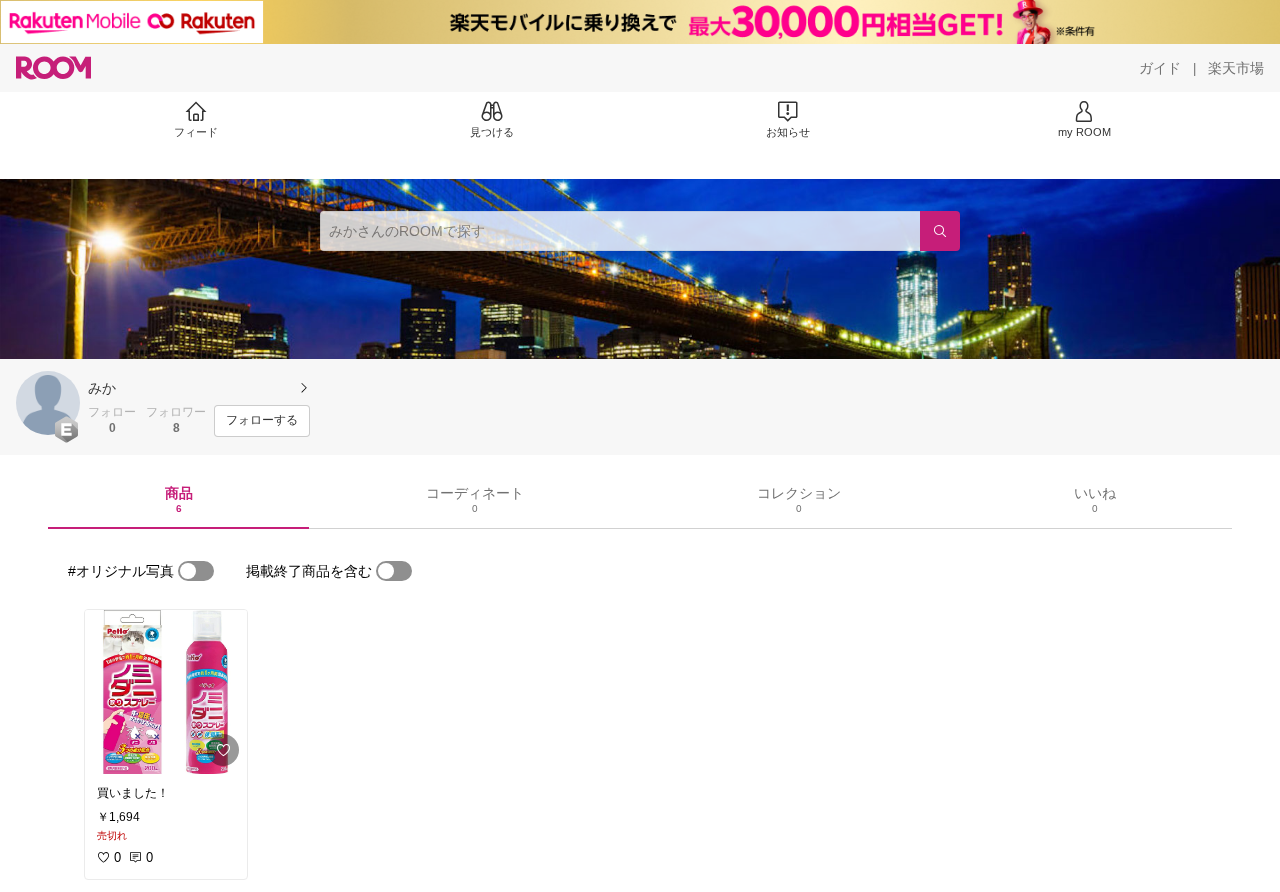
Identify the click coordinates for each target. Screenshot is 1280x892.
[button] (48, 403)
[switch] (196, 571)
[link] (166, 692)
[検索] (940, 231)
